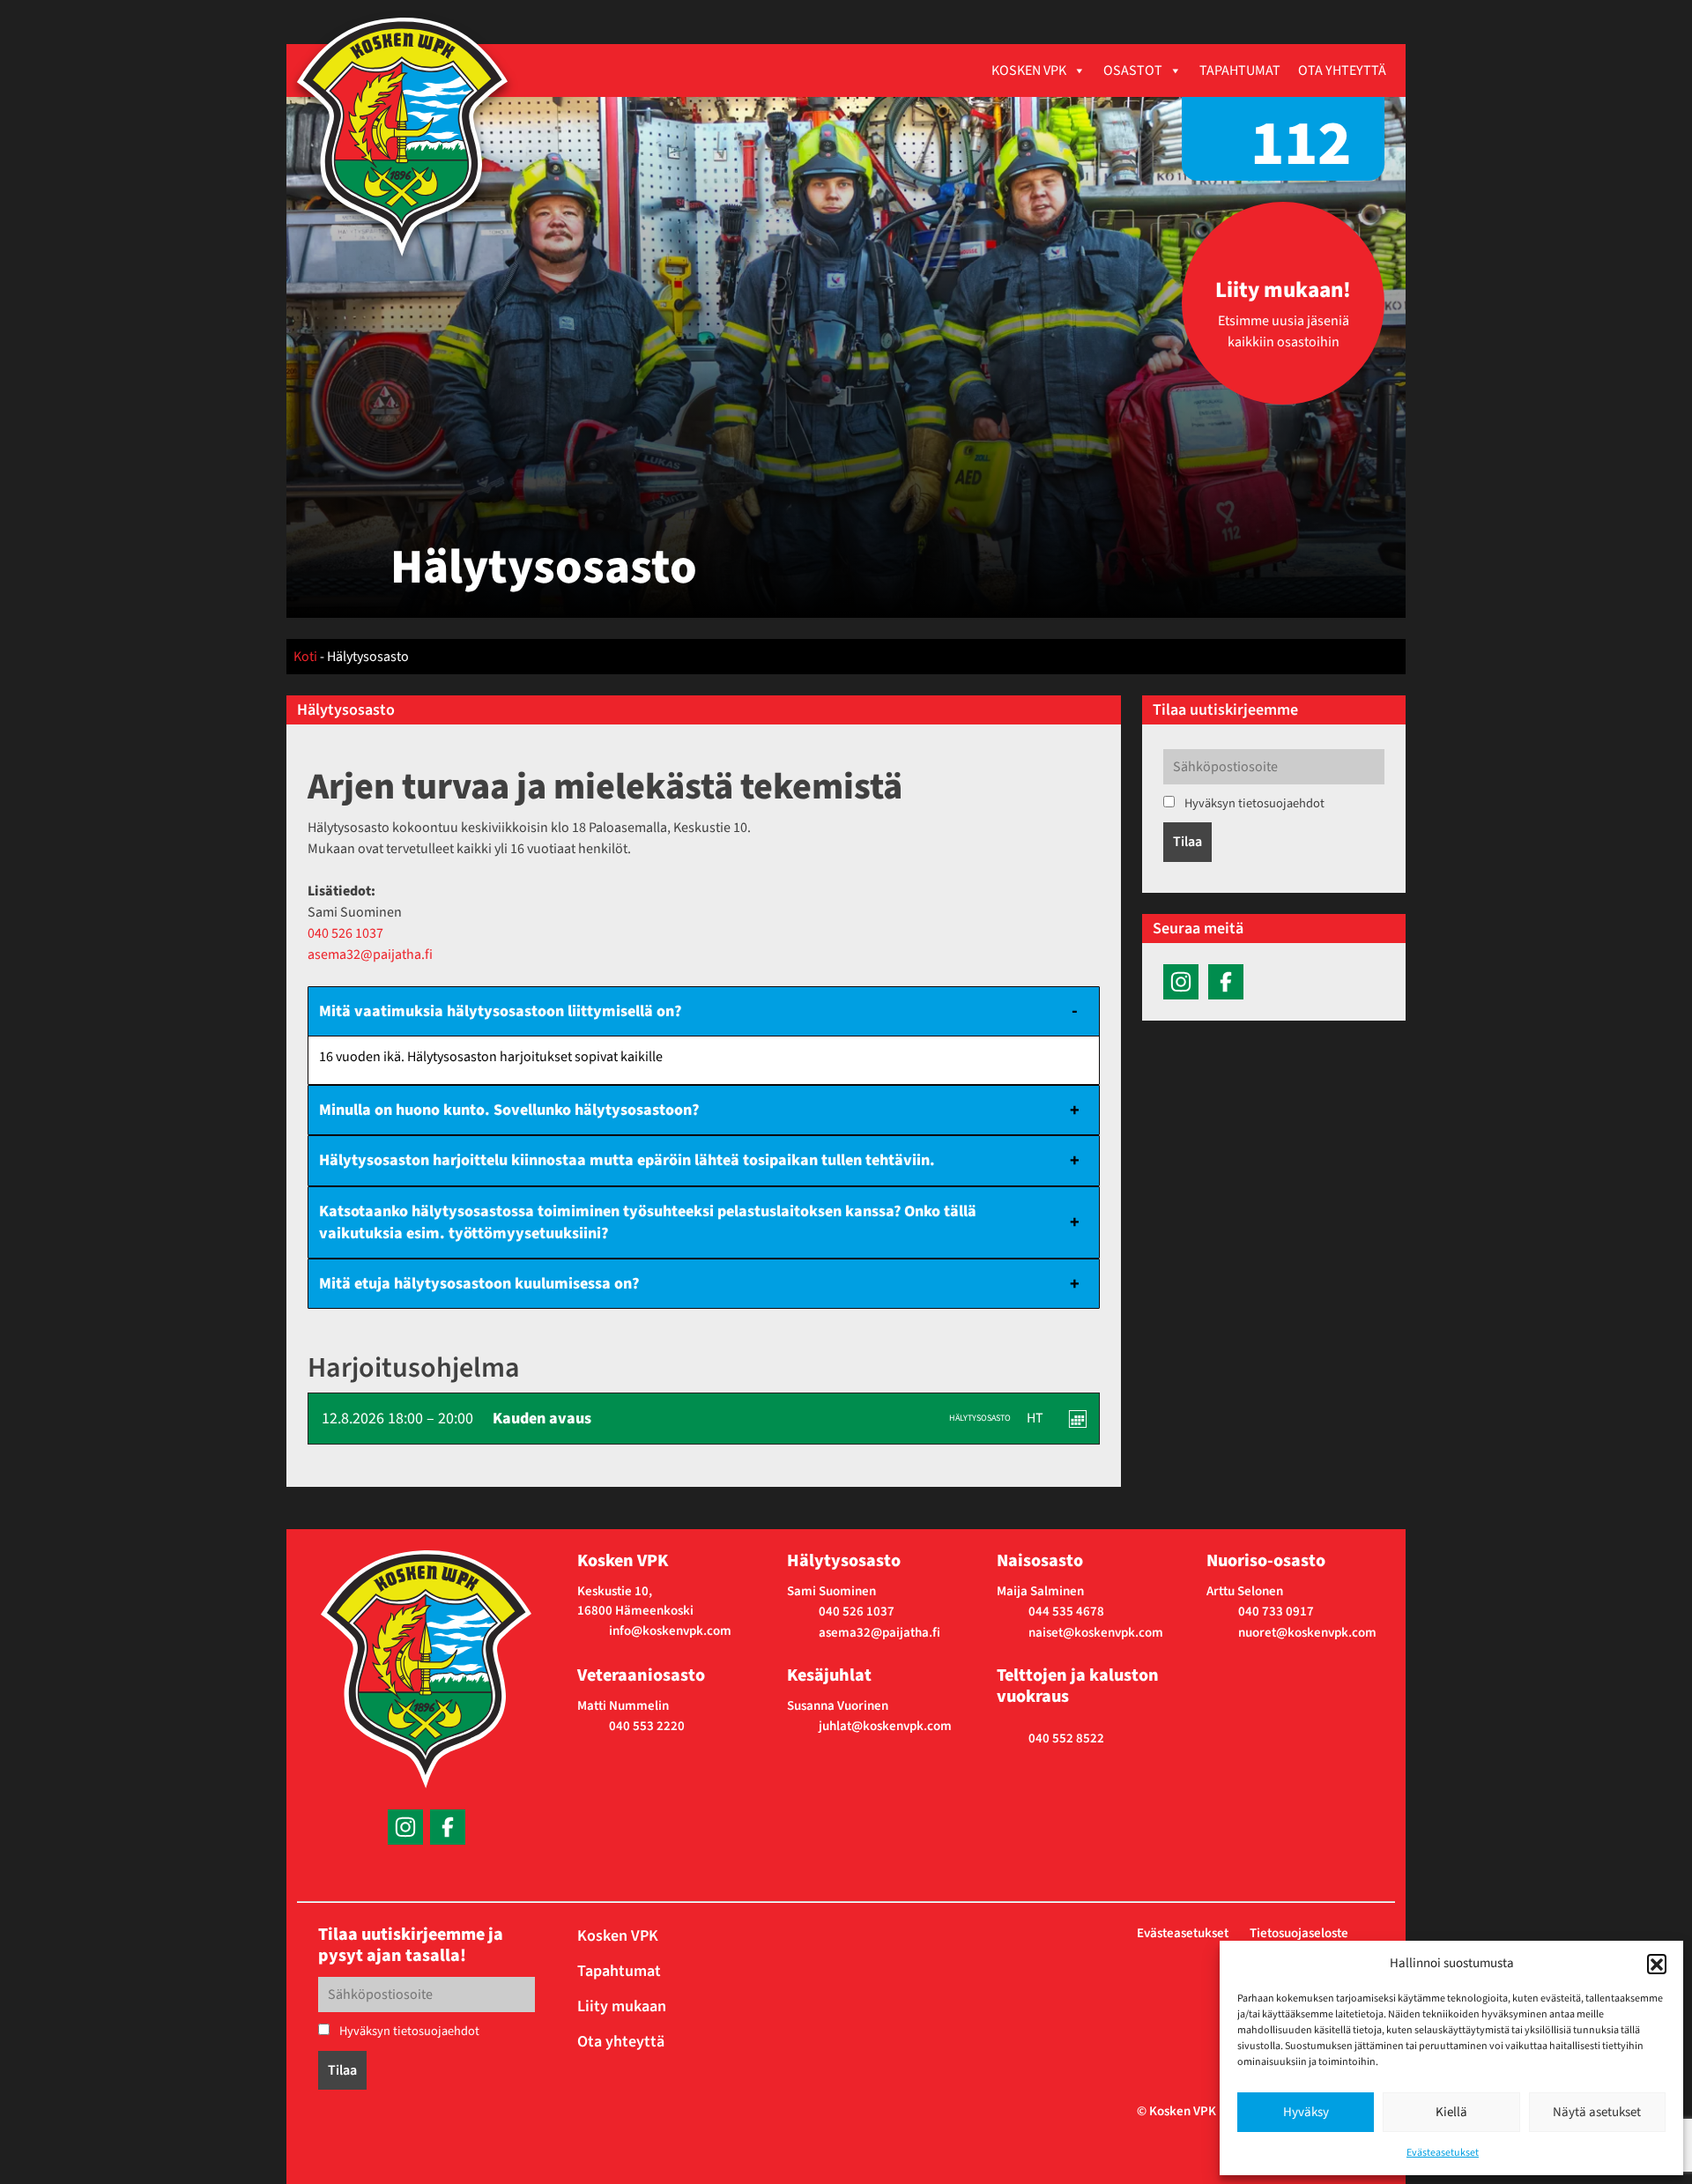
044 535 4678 (1066, 1612)
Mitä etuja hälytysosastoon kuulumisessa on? (479, 1284)
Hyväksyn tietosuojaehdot (1253, 803)
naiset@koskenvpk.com (1096, 1633)
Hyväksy (1306, 2112)
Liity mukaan (622, 2006)
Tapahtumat (1240, 71)
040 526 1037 (345, 933)
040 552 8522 (1066, 1738)
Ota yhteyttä (1342, 71)
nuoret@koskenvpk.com (1307, 1633)
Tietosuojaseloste (1299, 1933)
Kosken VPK (1029, 71)
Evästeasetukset (1443, 2153)
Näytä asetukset (1597, 2112)
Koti (305, 657)
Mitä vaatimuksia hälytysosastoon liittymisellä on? (500, 1011)
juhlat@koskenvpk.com (885, 1726)
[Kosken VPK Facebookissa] (1226, 981)
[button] (1657, 1964)
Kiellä (1451, 2112)
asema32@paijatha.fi (370, 955)
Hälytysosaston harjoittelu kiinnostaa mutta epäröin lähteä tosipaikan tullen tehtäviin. (627, 1160)
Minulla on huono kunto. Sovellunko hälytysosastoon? (509, 1110)
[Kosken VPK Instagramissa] (1181, 981)
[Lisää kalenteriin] (1078, 1419)
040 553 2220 (647, 1726)
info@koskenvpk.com (670, 1631)
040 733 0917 (1276, 1612)
